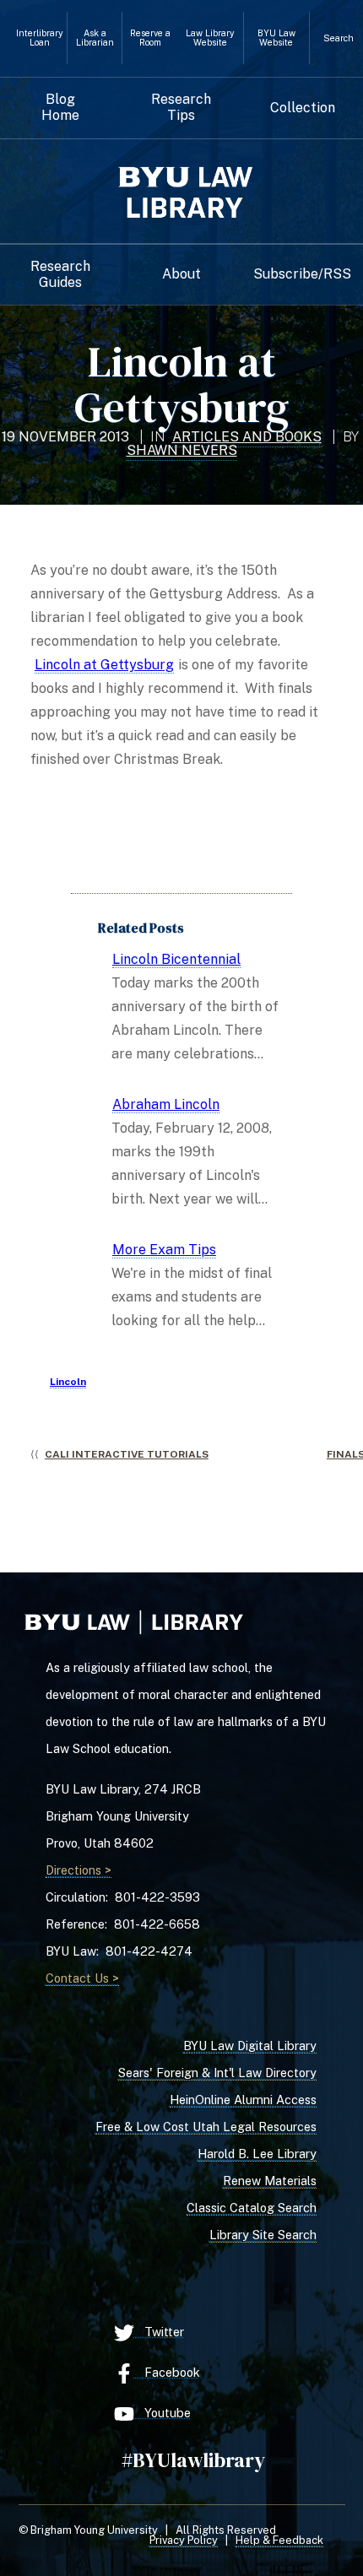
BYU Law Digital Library (250, 2046)
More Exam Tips (164, 1250)
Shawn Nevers (182, 450)
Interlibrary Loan (40, 38)
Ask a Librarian (95, 38)
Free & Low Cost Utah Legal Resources (206, 2127)
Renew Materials (270, 2181)
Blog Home (60, 107)
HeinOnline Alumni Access (243, 2100)
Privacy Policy (184, 2540)
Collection (303, 108)
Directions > (79, 1870)
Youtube (163, 2413)
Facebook (167, 2372)
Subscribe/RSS (302, 274)
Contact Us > (82, 1978)
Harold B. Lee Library (257, 2154)
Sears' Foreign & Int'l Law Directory (217, 2073)
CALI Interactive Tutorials (127, 1454)
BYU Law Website (276, 38)
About (181, 274)
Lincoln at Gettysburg (104, 665)
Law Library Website (210, 38)
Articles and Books (247, 437)
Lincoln (68, 1382)
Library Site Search (263, 2235)
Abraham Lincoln (166, 1104)
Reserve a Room (150, 38)
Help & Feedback (279, 2540)
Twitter (159, 2332)
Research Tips (181, 107)
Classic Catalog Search (252, 2208)
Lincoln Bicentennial (176, 959)
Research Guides (60, 274)
